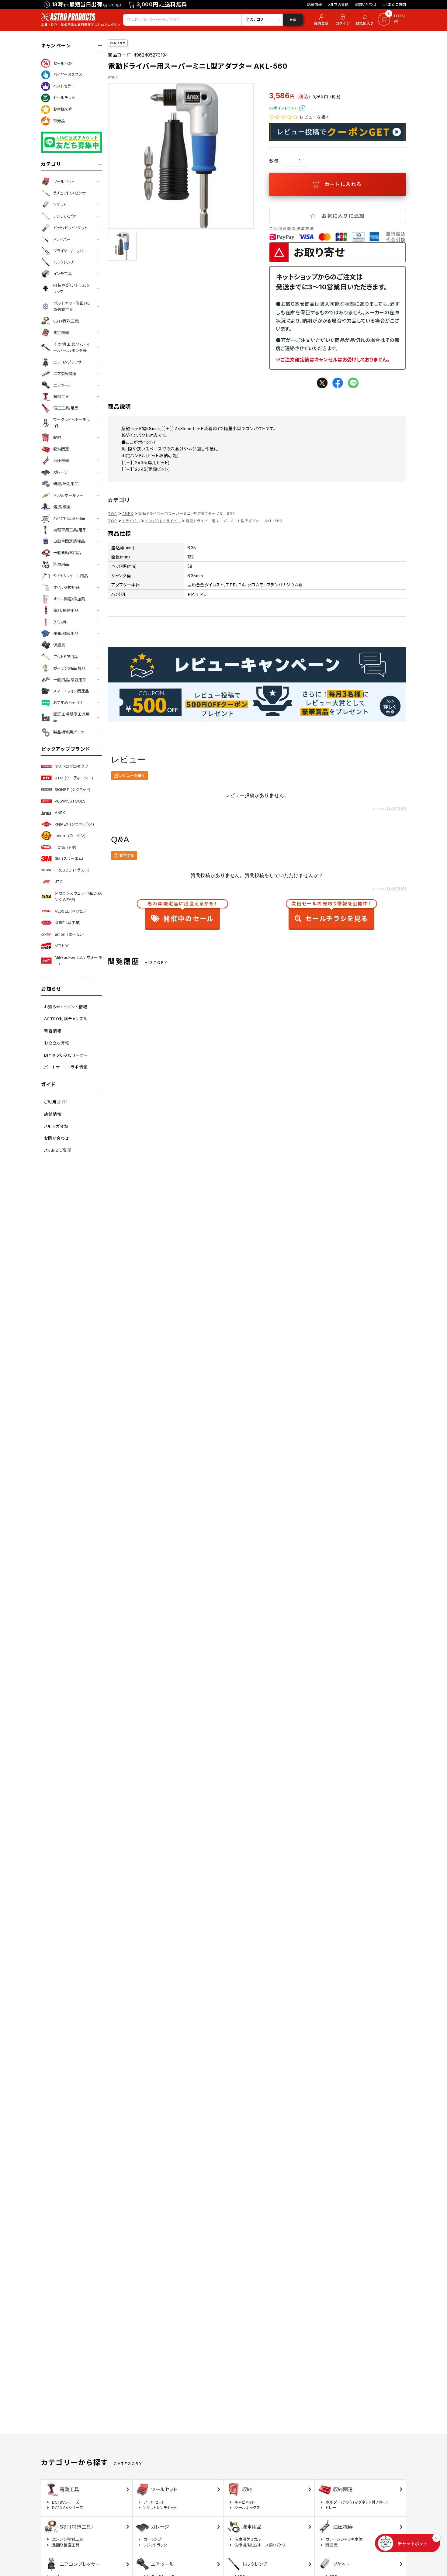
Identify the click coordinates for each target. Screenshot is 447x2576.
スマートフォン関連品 (71, 691)
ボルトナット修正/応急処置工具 (71, 306)
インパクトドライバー (163, 521)
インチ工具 (62, 274)
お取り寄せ (118, 43)
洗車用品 (61, 564)
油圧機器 (61, 461)
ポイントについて (302, 108)
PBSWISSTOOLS (70, 801)
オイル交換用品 (66, 587)
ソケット (60, 205)
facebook (338, 383)
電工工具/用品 (66, 408)
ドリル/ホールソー (68, 495)
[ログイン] (343, 20)
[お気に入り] (366, 20)
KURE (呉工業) (68, 923)
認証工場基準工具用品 (71, 717)
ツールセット (64, 181)
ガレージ (61, 472)
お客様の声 (63, 109)
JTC (59, 882)
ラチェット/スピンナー (71, 193)
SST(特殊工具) (66, 321)
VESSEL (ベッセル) (71, 911)
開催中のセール (182, 913)
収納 (57, 437)
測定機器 (61, 333)
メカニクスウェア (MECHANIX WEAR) (78, 896)
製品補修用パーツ (69, 732)
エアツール (62, 385)
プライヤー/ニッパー (70, 251)
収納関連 (61, 449)
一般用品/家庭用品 (70, 680)
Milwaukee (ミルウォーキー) (78, 960)
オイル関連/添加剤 (69, 599)
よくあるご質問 (394, 4)
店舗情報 (315, 4)
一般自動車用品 (67, 553)
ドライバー (62, 239)
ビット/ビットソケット (70, 228)
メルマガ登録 (338, 4)
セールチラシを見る (331, 913)
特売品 (59, 121)
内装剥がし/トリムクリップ (71, 288)
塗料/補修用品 (66, 610)
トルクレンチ (64, 262)
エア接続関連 (65, 374)
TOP (113, 514)
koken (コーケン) (70, 836)
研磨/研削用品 (66, 484)
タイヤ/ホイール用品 (71, 576)
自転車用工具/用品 (70, 530)
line (353, 383)
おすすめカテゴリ (68, 703)
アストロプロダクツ (71, 766)
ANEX (60, 813)
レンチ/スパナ (65, 216)
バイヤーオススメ (68, 74)
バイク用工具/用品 (69, 518)
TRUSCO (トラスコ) (72, 870)
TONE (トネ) (66, 847)
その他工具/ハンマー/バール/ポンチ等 (71, 347)
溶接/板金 (62, 507)
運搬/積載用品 (66, 634)
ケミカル (60, 622)
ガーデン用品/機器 (69, 668)
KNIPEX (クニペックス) (74, 824)
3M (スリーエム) (69, 858)
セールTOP (63, 63)
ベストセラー (64, 86)
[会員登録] (320, 20)
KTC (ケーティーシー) (74, 778)
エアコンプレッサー (69, 362)
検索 (293, 20)
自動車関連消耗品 (69, 541)
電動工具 (61, 396)
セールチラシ (64, 98)
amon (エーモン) (70, 934)
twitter (322, 383)
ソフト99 (62, 946)
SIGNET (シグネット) (73, 789)
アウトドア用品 (66, 657)
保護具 (59, 645)
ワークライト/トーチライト (71, 423)
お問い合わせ (366, 4)
